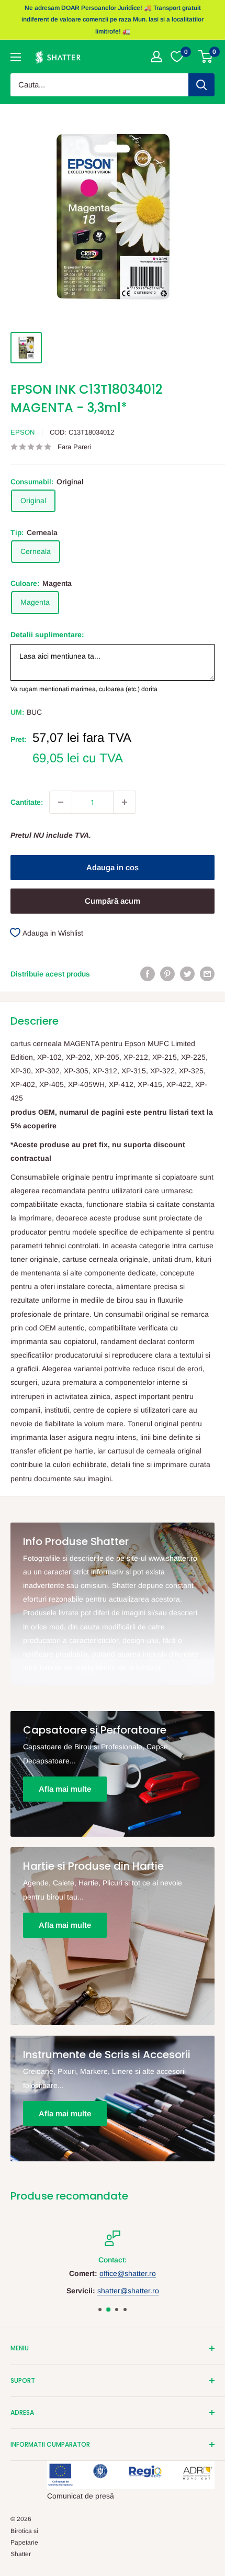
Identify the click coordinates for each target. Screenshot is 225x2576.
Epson (22, 432)
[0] (206, 57)
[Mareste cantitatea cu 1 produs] (125, 802)
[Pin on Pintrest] (167, 973)
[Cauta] (201, 85)
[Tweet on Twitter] (187, 973)
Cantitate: (27, 802)
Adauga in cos (113, 867)
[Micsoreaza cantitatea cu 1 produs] (61, 802)
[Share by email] (207, 973)
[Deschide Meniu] (16, 57)
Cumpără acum (113, 901)
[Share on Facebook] (148, 973)
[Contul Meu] (156, 57)
